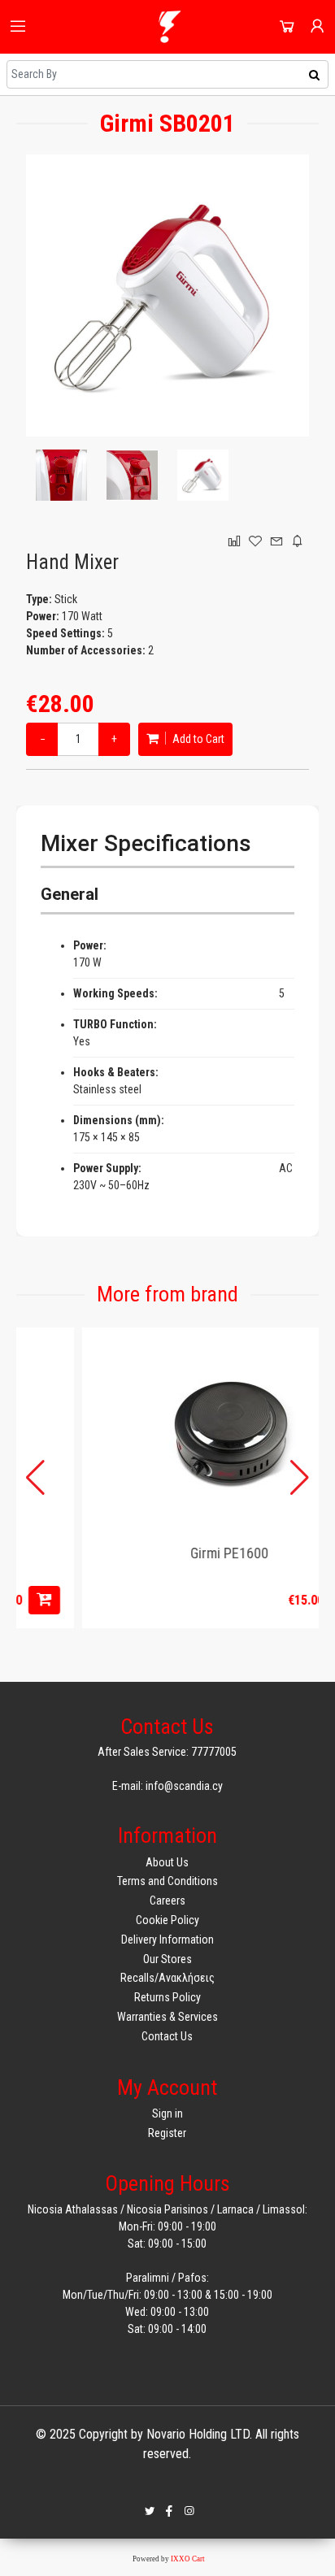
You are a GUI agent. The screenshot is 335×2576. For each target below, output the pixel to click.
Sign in (167, 2113)
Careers (167, 1901)
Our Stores (167, 1959)
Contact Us (167, 2036)
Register (167, 2133)
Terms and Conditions (167, 1881)
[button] (300, 1478)
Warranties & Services (167, 2017)
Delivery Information (167, 1940)
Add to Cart (197, 739)
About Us (167, 1862)
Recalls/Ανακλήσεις (167, 1978)
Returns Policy (167, 1997)
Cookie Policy (167, 1920)
